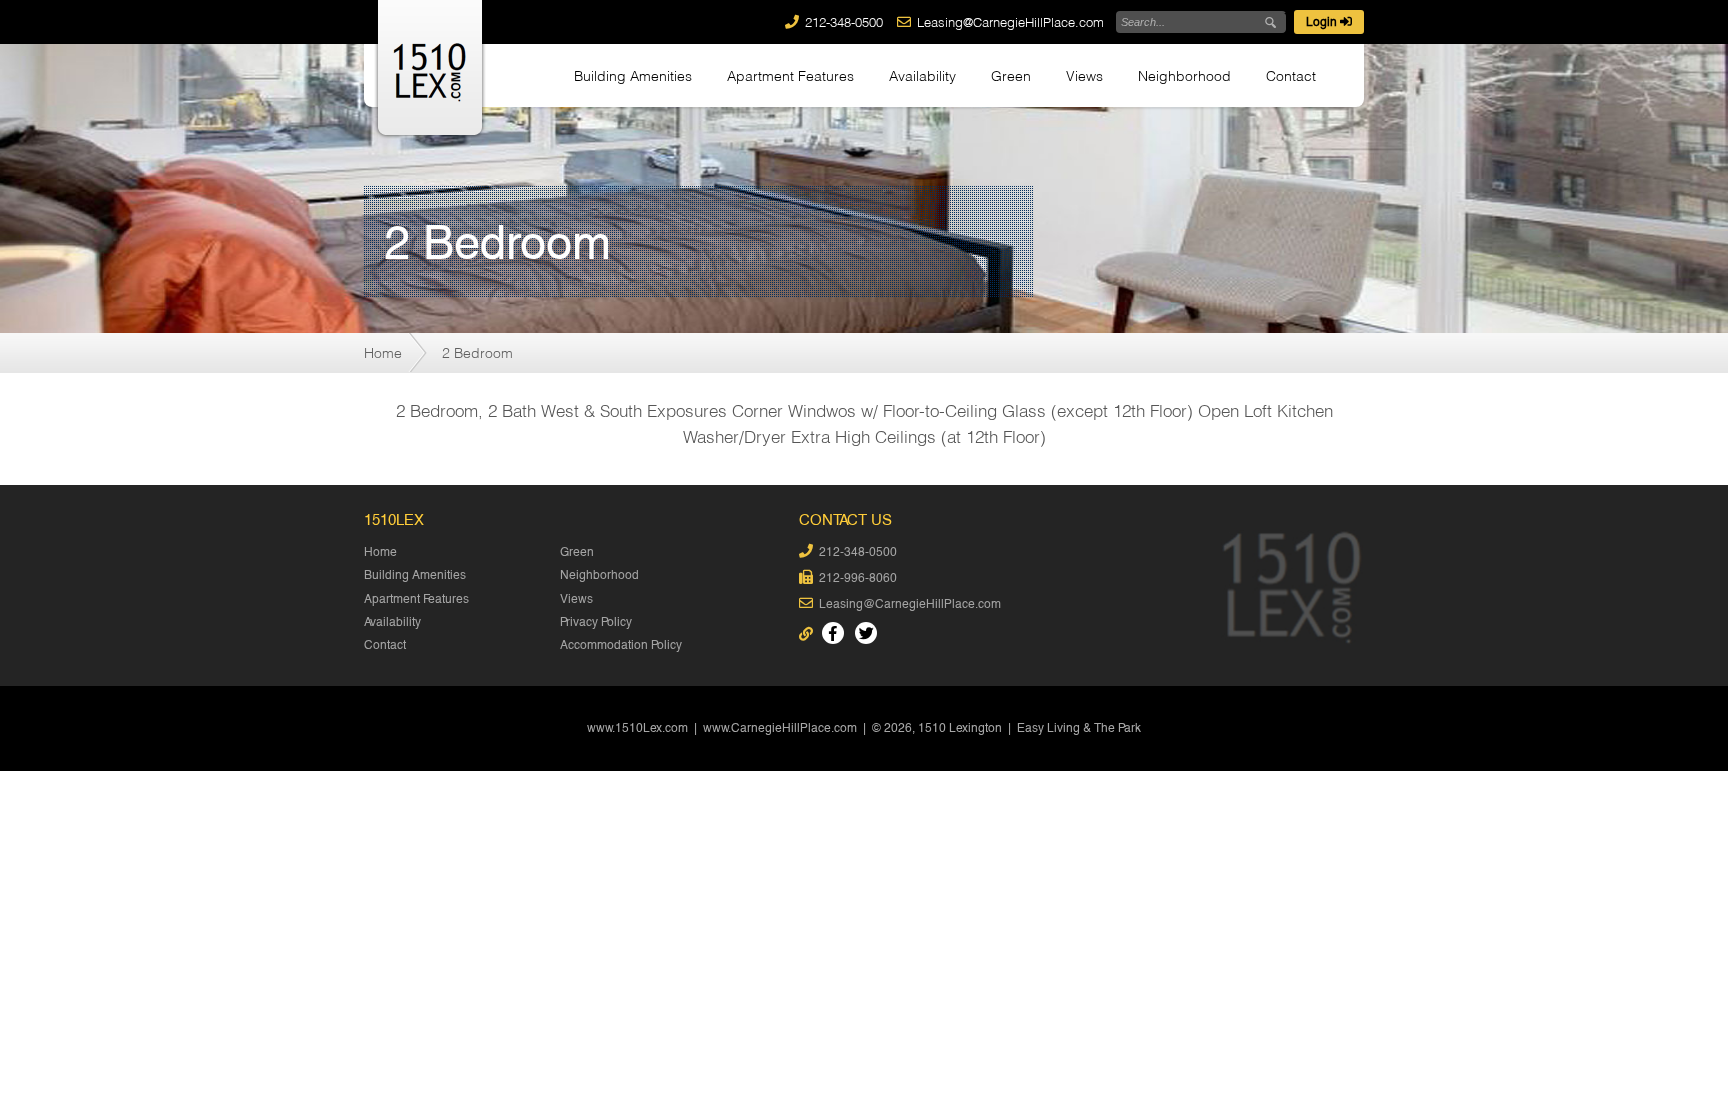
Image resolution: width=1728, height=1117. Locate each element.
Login (1323, 22)
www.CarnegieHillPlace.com (780, 728)
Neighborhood (1184, 75)
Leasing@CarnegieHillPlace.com (1010, 22)
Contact (1291, 75)
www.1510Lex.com (637, 728)
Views (1084, 75)
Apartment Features (790, 75)
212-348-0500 (844, 22)
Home (383, 352)
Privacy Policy (596, 622)
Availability (922, 75)
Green (1011, 75)
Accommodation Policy (621, 645)
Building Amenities (633, 75)
